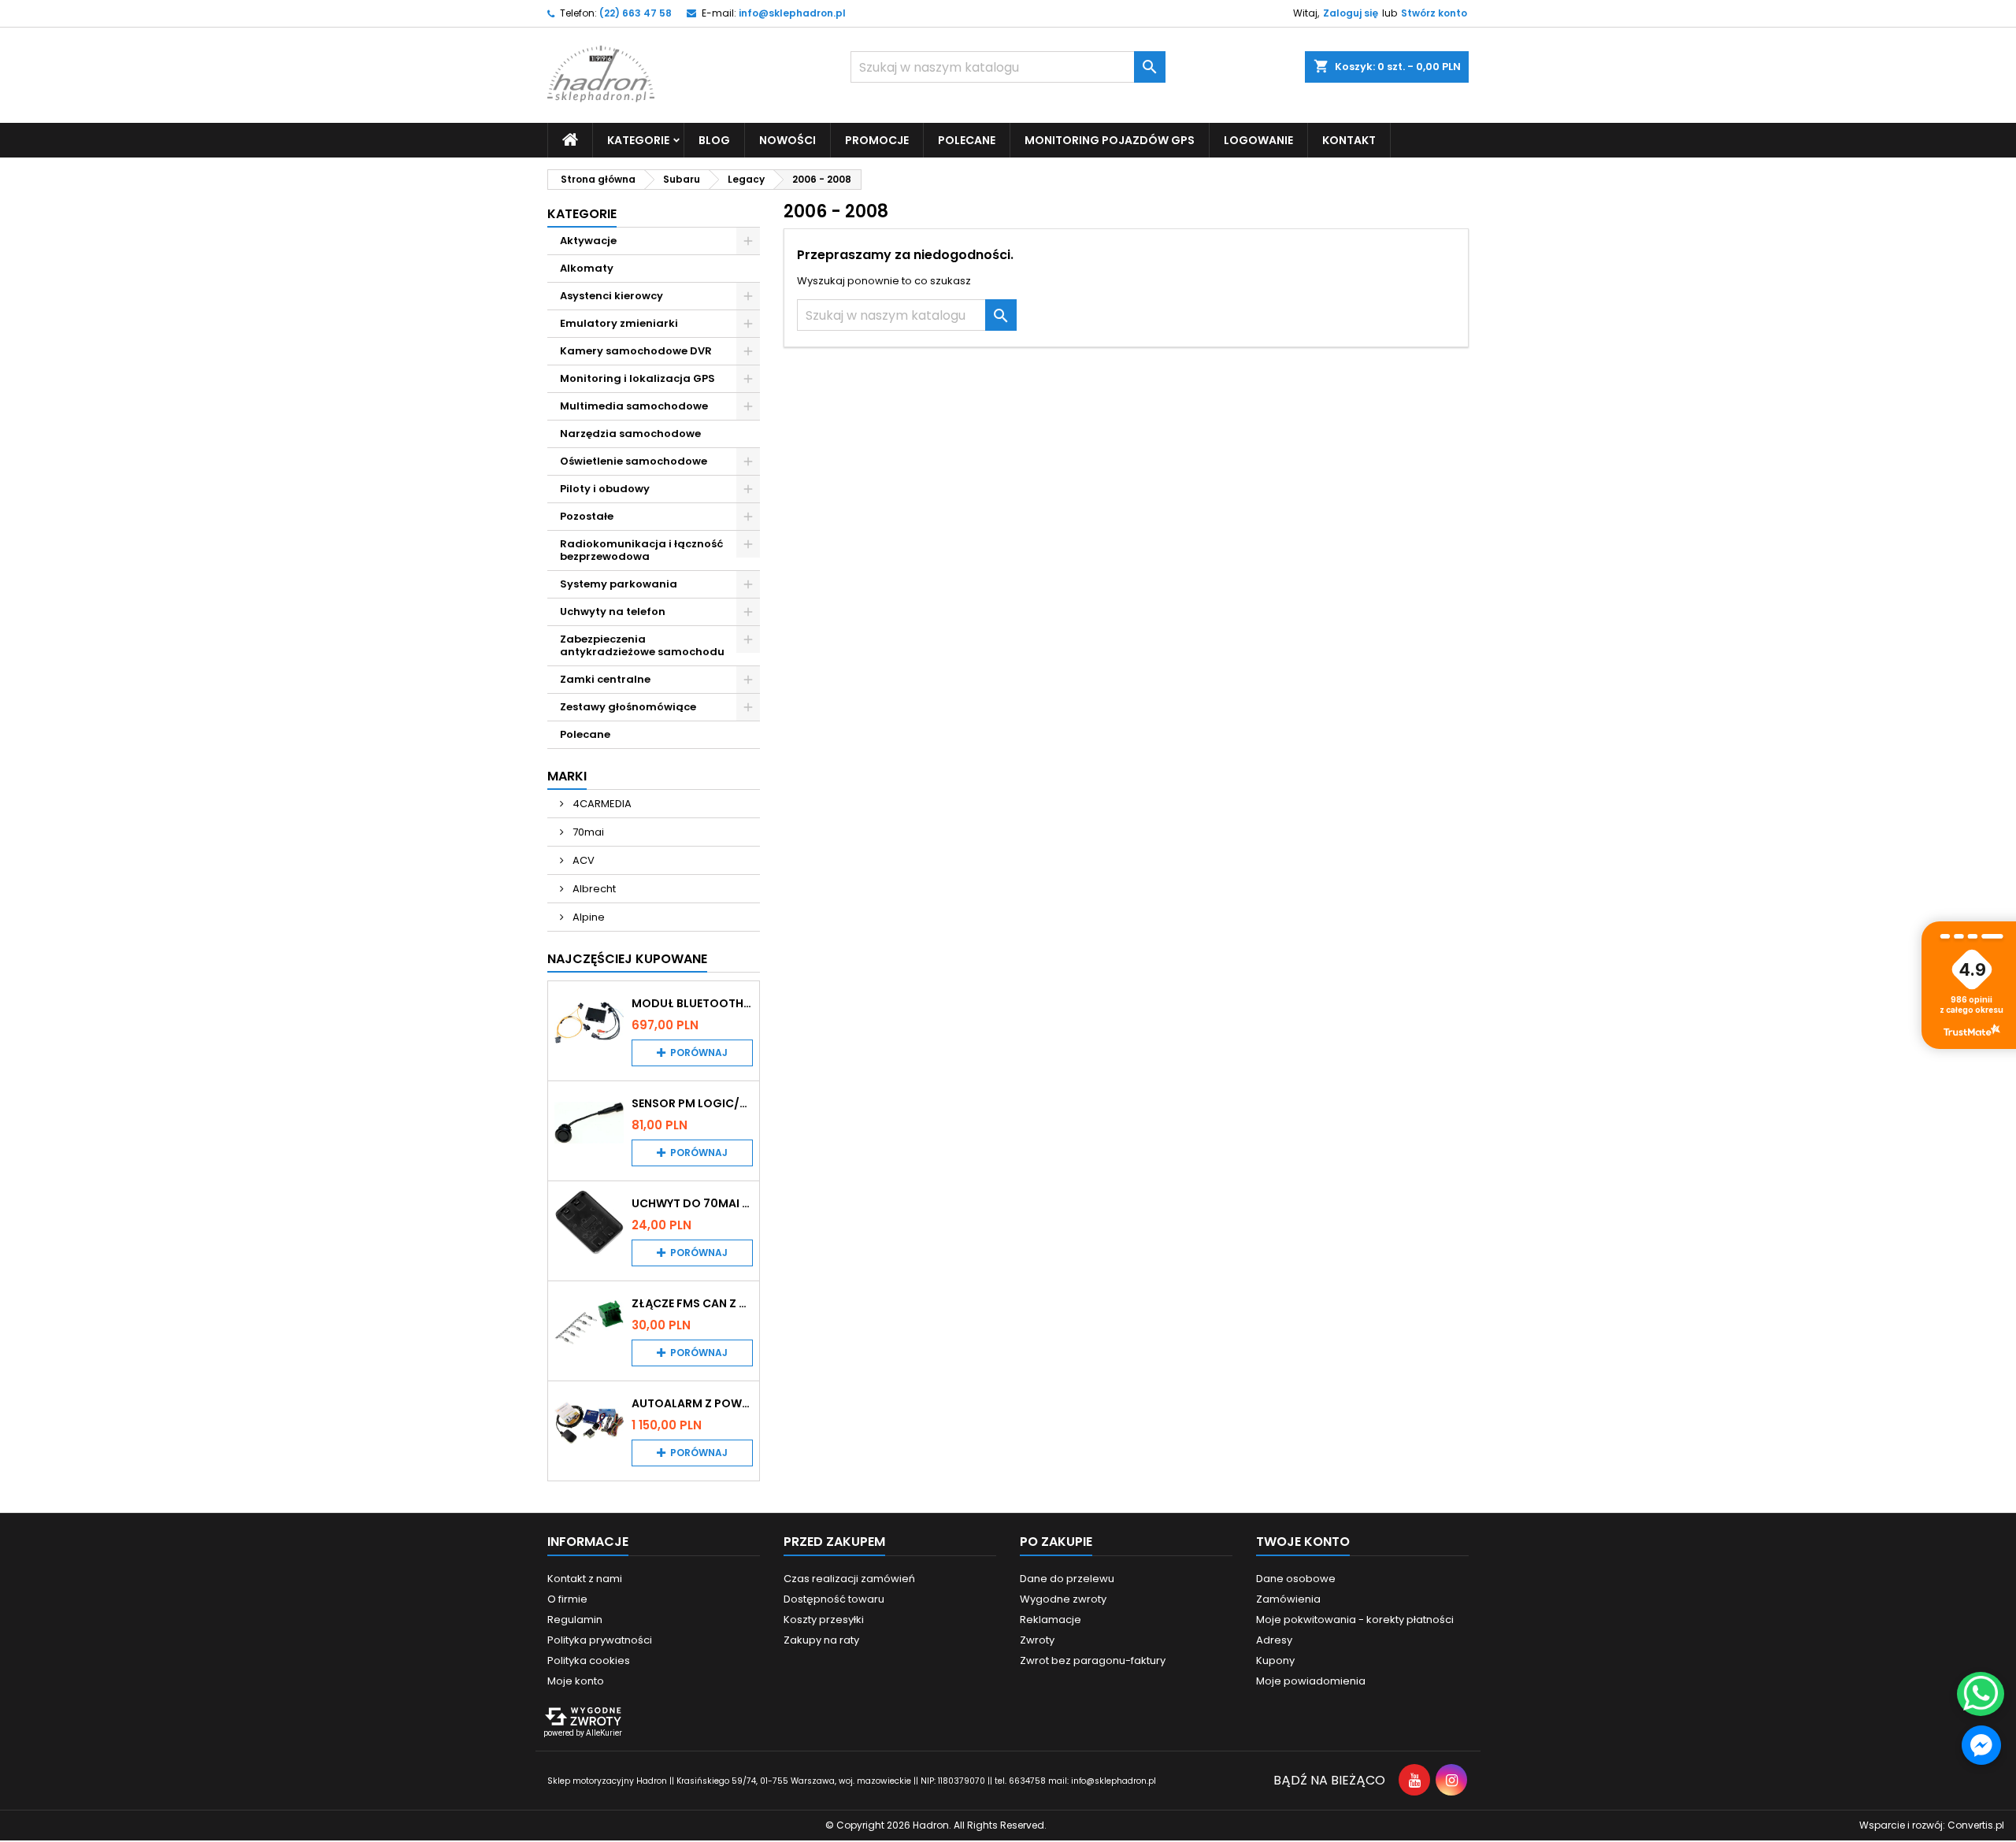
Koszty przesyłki (824, 1620)
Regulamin (575, 1620)
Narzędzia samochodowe (630, 434)
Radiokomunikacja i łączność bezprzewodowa (642, 550)
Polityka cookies (589, 1660)
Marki (567, 776)
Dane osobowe (1296, 1579)
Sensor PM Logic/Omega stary (692, 1103)
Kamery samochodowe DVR (636, 351)
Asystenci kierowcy (611, 296)
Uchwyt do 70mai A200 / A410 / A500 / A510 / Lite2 (692, 1203)
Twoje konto (1303, 1542)
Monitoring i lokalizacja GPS (637, 378)
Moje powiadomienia (1311, 1681)
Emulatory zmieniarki (619, 323)
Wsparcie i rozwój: (1932, 1825)
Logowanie (1258, 140)
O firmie (567, 1599)
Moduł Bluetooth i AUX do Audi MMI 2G (692, 1003)
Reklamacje (1051, 1620)
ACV (582, 860)
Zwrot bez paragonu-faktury (1093, 1660)
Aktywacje (588, 241)
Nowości (787, 140)
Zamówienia (1288, 1599)
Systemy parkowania (619, 584)
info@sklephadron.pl (792, 13)
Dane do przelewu (1067, 1579)
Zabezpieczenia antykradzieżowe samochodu (642, 645)
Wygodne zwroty (1063, 1599)
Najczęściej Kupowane (627, 959)
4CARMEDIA (601, 804)
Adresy (1274, 1640)
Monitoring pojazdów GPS (1110, 140)
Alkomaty (587, 268)
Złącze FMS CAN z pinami (692, 1303)
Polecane (967, 140)
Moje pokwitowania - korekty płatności (1355, 1620)
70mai (587, 832)
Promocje (877, 140)
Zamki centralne (605, 679)
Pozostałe (587, 516)
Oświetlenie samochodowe (634, 461)
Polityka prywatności (600, 1640)
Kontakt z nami (585, 1579)
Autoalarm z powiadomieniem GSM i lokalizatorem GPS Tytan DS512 (692, 1403)
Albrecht (593, 889)
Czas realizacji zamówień (849, 1579)
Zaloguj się (1351, 13)
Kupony (1275, 1660)
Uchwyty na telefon (613, 612)
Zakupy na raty (821, 1640)
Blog (714, 140)
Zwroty (1037, 1640)
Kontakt (1349, 140)
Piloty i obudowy (605, 489)
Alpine (587, 917)
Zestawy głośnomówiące (628, 707)
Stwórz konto (1434, 13)
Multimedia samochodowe (634, 406)
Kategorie (582, 214)
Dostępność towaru (834, 1599)
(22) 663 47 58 (636, 13)
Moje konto (576, 1681)
